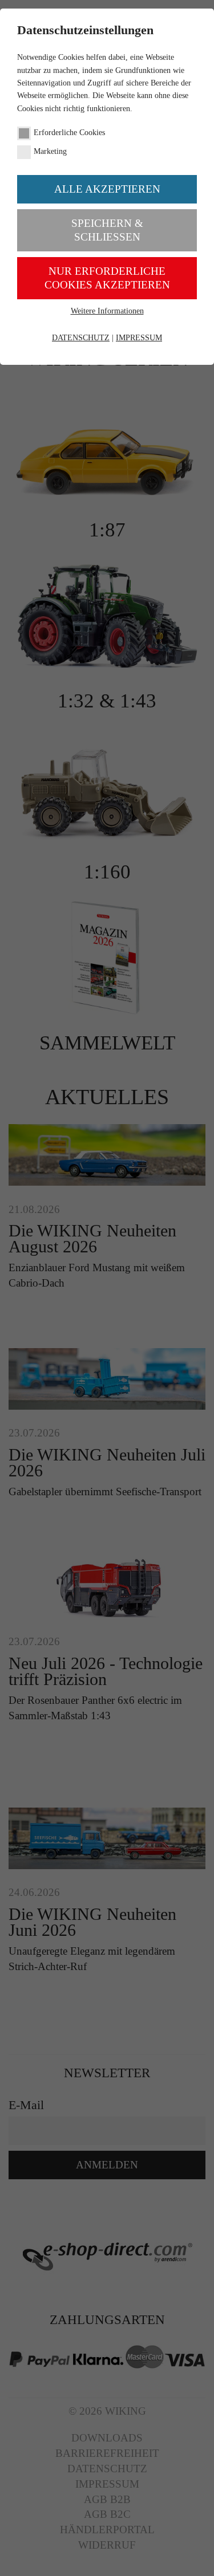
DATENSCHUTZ (81, 338)
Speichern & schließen (107, 230)
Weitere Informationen (107, 311)
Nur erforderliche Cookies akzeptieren (107, 278)
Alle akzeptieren (107, 189)
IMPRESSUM (139, 338)
